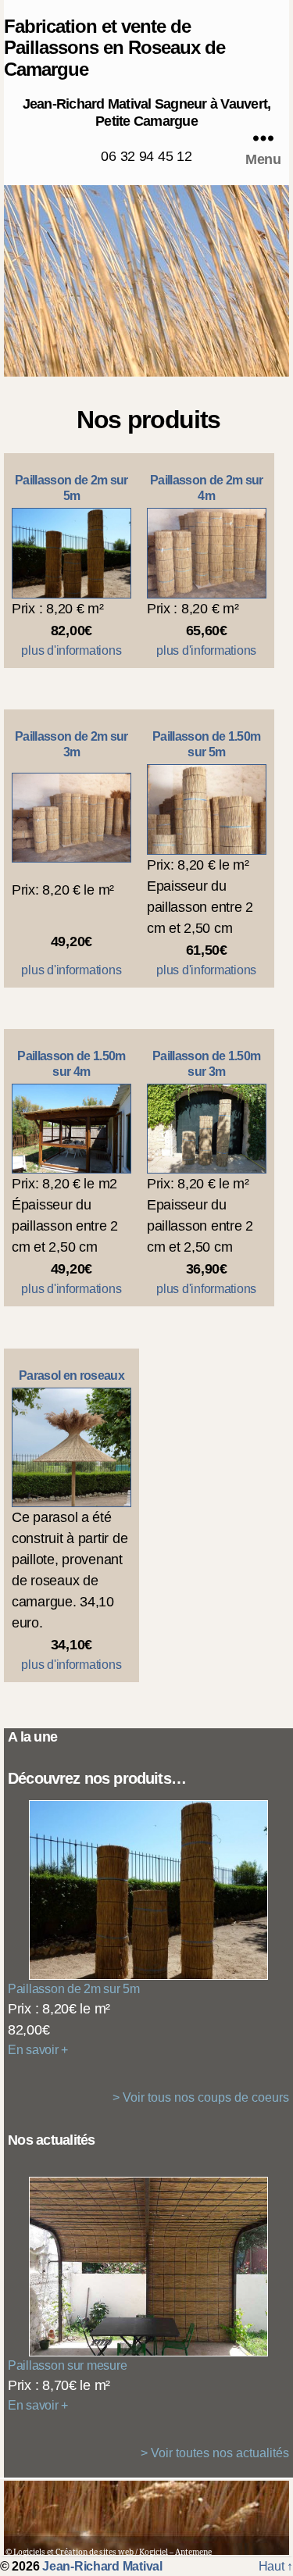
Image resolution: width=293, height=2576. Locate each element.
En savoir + (38, 2050)
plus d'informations (71, 650)
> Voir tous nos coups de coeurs (201, 2097)
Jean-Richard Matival (102, 2566)
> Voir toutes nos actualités (215, 2453)
